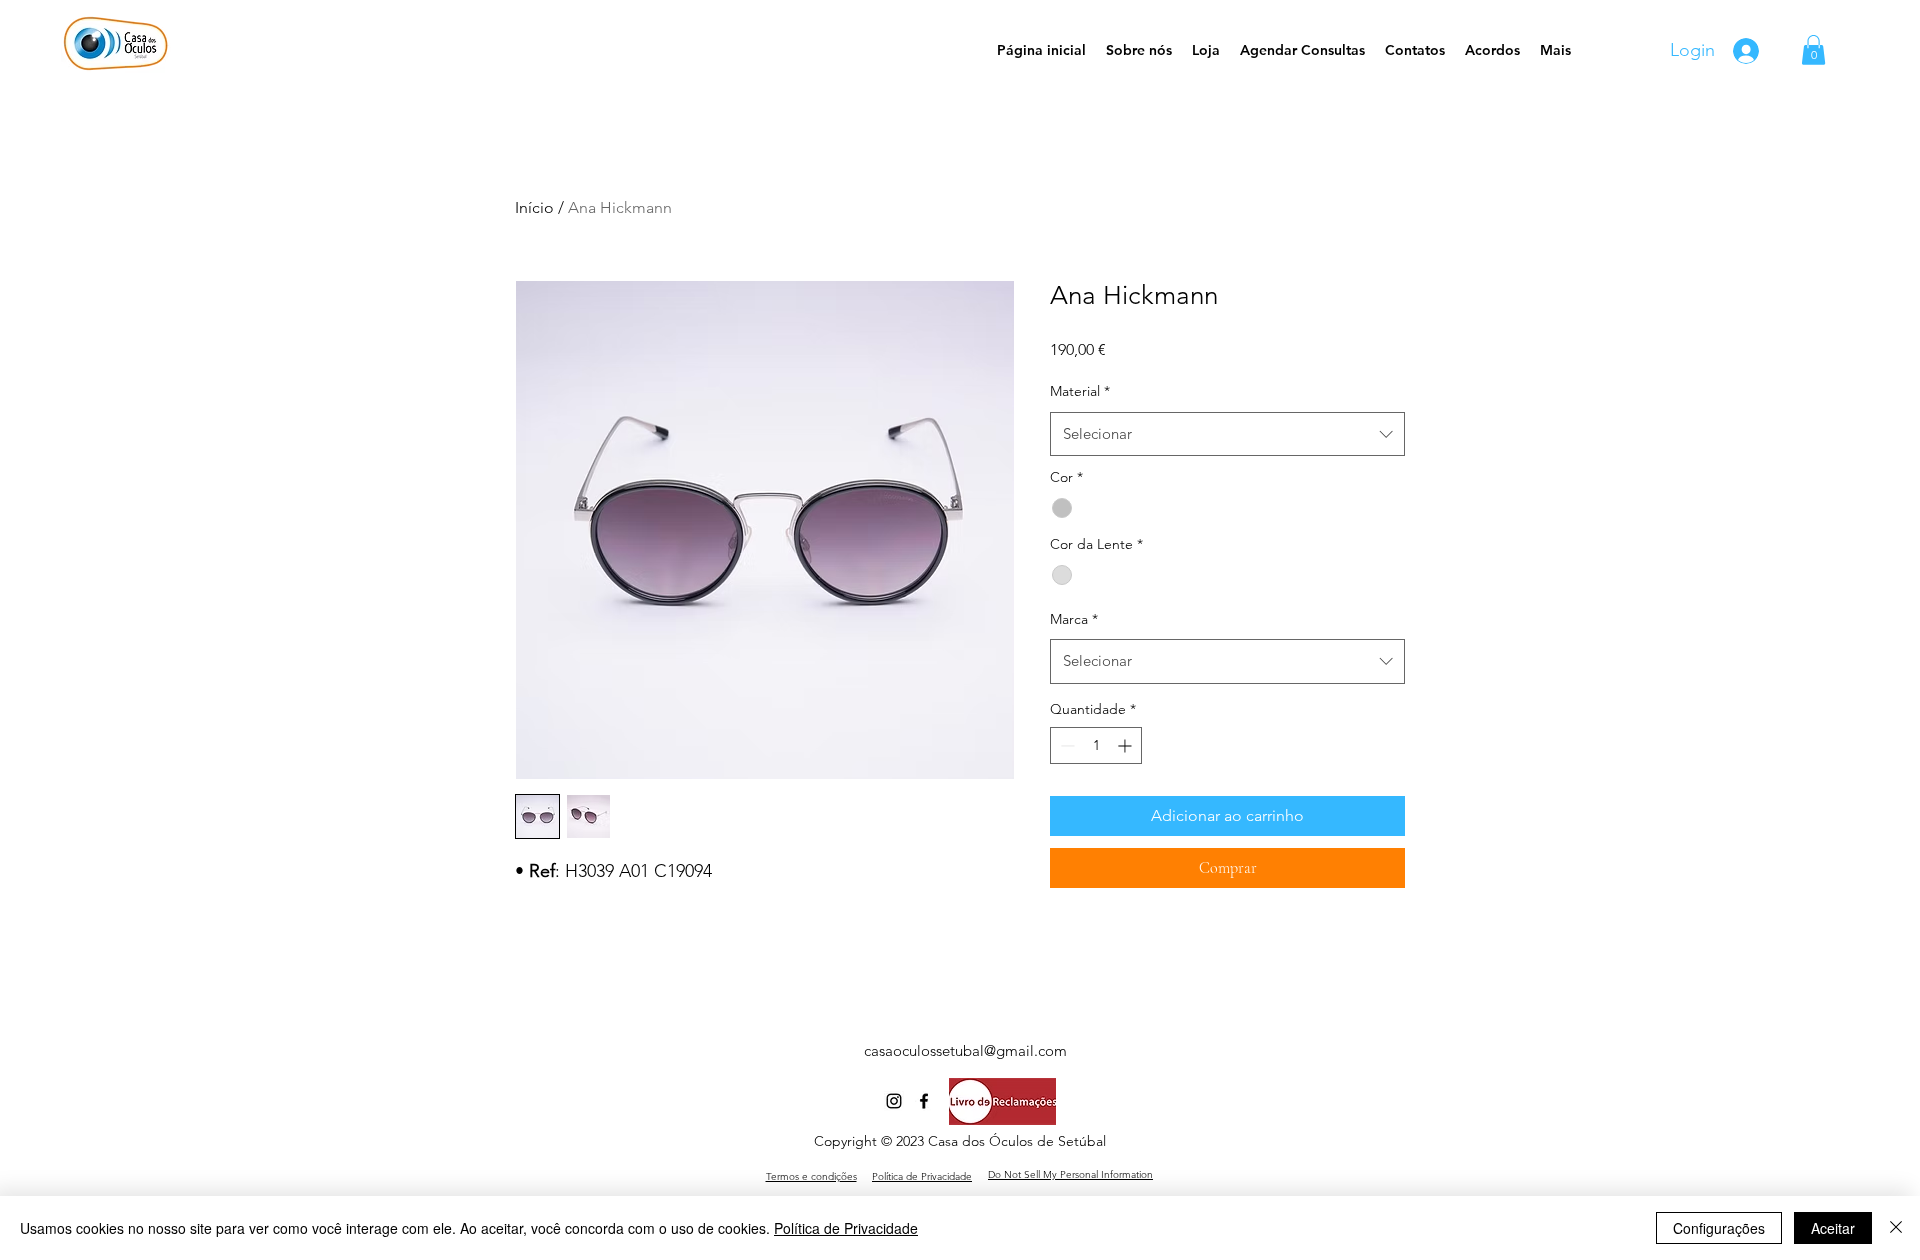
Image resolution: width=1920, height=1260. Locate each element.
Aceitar (1833, 1228)
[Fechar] (1896, 1228)
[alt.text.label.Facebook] (924, 1101)
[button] (1813, 50)
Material (1080, 391)
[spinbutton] (1096, 745)
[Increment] (1126, 745)
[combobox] (1227, 434)
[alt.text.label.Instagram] (894, 1101)
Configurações (1719, 1228)
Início (534, 207)
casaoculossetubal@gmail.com (965, 1050)
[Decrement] (1065, 745)
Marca (1074, 619)
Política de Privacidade (846, 1228)
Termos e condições (811, 1176)
